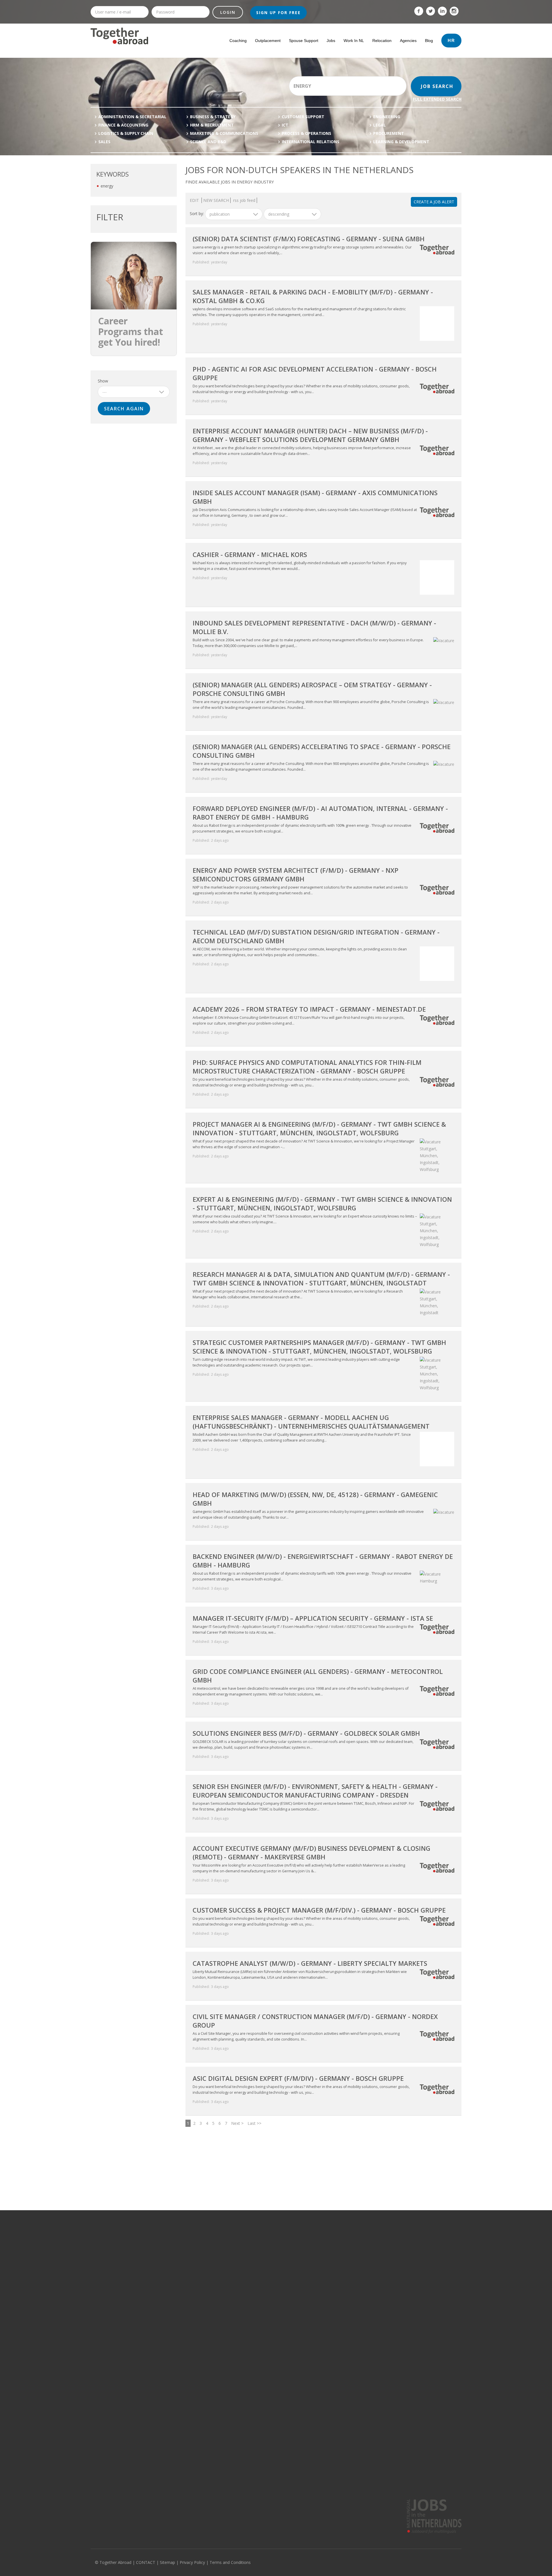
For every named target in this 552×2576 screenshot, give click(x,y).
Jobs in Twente (255, 2345)
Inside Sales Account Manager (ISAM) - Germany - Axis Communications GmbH (315, 497)
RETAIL (172, 2353)
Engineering (387, 117)
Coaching (238, 41)
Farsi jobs (402, 2428)
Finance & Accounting (123, 125)
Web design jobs (105, 2403)
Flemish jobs (405, 2269)
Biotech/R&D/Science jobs (113, 2319)
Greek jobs (404, 2420)
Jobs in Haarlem (332, 2328)
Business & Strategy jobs (112, 2328)
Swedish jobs (406, 2286)
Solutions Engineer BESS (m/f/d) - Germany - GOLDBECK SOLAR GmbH (306, 1733)
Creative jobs (102, 2311)
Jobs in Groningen (258, 2311)
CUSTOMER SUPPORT (303, 117)
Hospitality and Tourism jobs (115, 2370)
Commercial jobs (105, 2261)
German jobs (406, 2253)
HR (451, 40)
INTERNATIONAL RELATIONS (310, 142)
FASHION (174, 2361)
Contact (97, 2489)
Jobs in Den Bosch (334, 2319)
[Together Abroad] (119, 47)
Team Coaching (294, 2489)
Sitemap (167, 2562)
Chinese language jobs (414, 2361)
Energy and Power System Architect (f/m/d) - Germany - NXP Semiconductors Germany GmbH (296, 874)
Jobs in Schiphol (332, 2294)
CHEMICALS (176, 2286)
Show (103, 381)
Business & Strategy (213, 117)
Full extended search (437, 99)
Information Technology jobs (115, 2253)
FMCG (171, 2370)
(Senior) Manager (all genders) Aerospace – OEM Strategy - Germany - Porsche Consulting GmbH (312, 689)
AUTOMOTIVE (178, 2345)
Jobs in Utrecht (255, 2269)
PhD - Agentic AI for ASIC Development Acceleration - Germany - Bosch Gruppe (315, 373)
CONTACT (146, 2562)
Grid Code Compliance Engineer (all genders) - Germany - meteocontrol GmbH (318, 1676)
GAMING (174, 2253)
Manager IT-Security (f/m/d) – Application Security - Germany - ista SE (313, 1618)
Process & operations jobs (114, 2244)
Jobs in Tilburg (330, 2361)
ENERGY (173, 2278)
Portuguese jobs (409, 2311)
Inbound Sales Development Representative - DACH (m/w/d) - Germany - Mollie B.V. (314, 627)
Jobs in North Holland (261, 2253)
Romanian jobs (407, 2353)
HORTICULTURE (180, 2294)
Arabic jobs (404, 2386)
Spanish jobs (406, 2303)
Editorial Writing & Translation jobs (120, 2336)
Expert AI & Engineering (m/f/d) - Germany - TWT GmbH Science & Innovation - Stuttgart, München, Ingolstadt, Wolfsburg (322, 1203)
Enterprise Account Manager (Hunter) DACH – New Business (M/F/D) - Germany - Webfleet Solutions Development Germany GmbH (310, 435)
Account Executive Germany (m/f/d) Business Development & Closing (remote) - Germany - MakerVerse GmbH (312, 1852)
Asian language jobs (412, 2336)
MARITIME (175, 2319)
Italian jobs (404, 2294)
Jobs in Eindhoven (334, 2278)
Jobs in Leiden (330, 2303)
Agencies (408, 41)
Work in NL (354, 41)
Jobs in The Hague (334, 2261)
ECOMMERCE (178, 2386)
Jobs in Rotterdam (334, 2253)
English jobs (405, 2244)
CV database (197, 2481)
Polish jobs (404, 2395)
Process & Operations (306, 133)
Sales (104, 142)
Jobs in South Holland (261, 2244)
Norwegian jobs (408, 2436)
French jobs (404, 2261)
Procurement (389, 133)
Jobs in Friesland (257, 2319)
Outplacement (268, 41)
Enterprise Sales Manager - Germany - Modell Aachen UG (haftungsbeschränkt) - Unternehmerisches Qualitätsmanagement (311, 1422)
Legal (379, 125)
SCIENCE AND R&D (208, 142)
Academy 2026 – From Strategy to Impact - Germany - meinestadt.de (309, 1009)
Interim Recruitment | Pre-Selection (311, 2481)
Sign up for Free (278, 13)
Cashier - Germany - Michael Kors (250, 554)
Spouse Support (304, 41)
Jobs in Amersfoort (334, 2311)
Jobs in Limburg (255, 2278)
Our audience (102, 2481)
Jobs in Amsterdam (335, 2244)
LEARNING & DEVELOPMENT (401, 142)
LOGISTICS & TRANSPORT (188, 2336)
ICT (285, 125)
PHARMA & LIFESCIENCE (186, 2269)
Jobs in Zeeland (256, 2286)
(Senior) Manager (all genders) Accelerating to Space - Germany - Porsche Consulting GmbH (322, 751)
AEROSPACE (177, 2378)
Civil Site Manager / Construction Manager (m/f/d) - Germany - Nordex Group (315, 2021)
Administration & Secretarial (132, 117)
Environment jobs (106, 2353)
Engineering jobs (105, 2386)
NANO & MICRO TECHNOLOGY (192, 2311)
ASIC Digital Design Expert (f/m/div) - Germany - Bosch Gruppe (298, 2078)
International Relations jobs (115, 2378)
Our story (99, 2472)
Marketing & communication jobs (119, 2269)
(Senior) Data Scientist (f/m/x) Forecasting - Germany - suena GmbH (309, 239)
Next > (237, 2123)
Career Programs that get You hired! (131, 331)
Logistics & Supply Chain (126, 133)
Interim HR (289, 2472)
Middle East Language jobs (417, 2319)
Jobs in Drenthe (256, 2328)
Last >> (254, 2123)
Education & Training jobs (113, 2345)
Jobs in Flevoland (257, 2336)
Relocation (382, 41)
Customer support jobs (111, 2303)
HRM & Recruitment (212, 125)
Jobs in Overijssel (257, 2303)
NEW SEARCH (216, 200)
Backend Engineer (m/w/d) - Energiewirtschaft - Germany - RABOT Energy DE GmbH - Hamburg (323, 1561)
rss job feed (244, 200)
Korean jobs (405, 2411)
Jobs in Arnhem (331, 2353)
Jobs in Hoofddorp (334, 2286)
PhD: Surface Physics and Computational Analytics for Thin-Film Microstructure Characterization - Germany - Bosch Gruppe (307, 1067)
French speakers (390, 2472)
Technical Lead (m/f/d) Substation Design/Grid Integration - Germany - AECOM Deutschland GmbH (316, 936)
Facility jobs (100, 2361)
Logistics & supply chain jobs (115, 2286)
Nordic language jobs (413, 2328)
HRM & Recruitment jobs (111, 2294)
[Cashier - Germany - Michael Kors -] (436, 596)
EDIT (195, 200)
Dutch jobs (403, 2370)
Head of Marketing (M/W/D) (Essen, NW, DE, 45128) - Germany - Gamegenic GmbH (315, 1499)
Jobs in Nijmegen (333, 2345)
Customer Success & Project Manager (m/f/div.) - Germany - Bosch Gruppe (319, 1910)
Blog (429, 41)
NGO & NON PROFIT (183, 2328)
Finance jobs (101, 2278)
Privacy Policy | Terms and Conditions (215, 2562)
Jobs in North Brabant (261, 2261)
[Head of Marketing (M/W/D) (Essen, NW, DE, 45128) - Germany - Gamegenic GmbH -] (442, 1512)
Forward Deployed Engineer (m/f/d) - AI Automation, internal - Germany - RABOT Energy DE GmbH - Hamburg (320, 813)
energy (107, 186)
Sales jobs (100, 2395)
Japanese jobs (407, 2378)
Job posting (195, 2472)
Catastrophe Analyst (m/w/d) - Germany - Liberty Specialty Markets (310, 1963)
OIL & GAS (175, 2244)
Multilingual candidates (206, 2489)
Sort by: (197, 214)
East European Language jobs (420, 2345)
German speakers (391, 2481)
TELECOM (175, 2261)
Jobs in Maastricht (334, 2336)
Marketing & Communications (224, 133)
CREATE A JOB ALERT (434, 202)
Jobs (331, 41)
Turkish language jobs (413, 2403)
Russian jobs (405, 2278)
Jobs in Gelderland (258, 2294)
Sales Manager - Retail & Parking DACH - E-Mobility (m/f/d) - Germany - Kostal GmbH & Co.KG (313, 296)
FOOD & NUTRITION (183, 2303)
